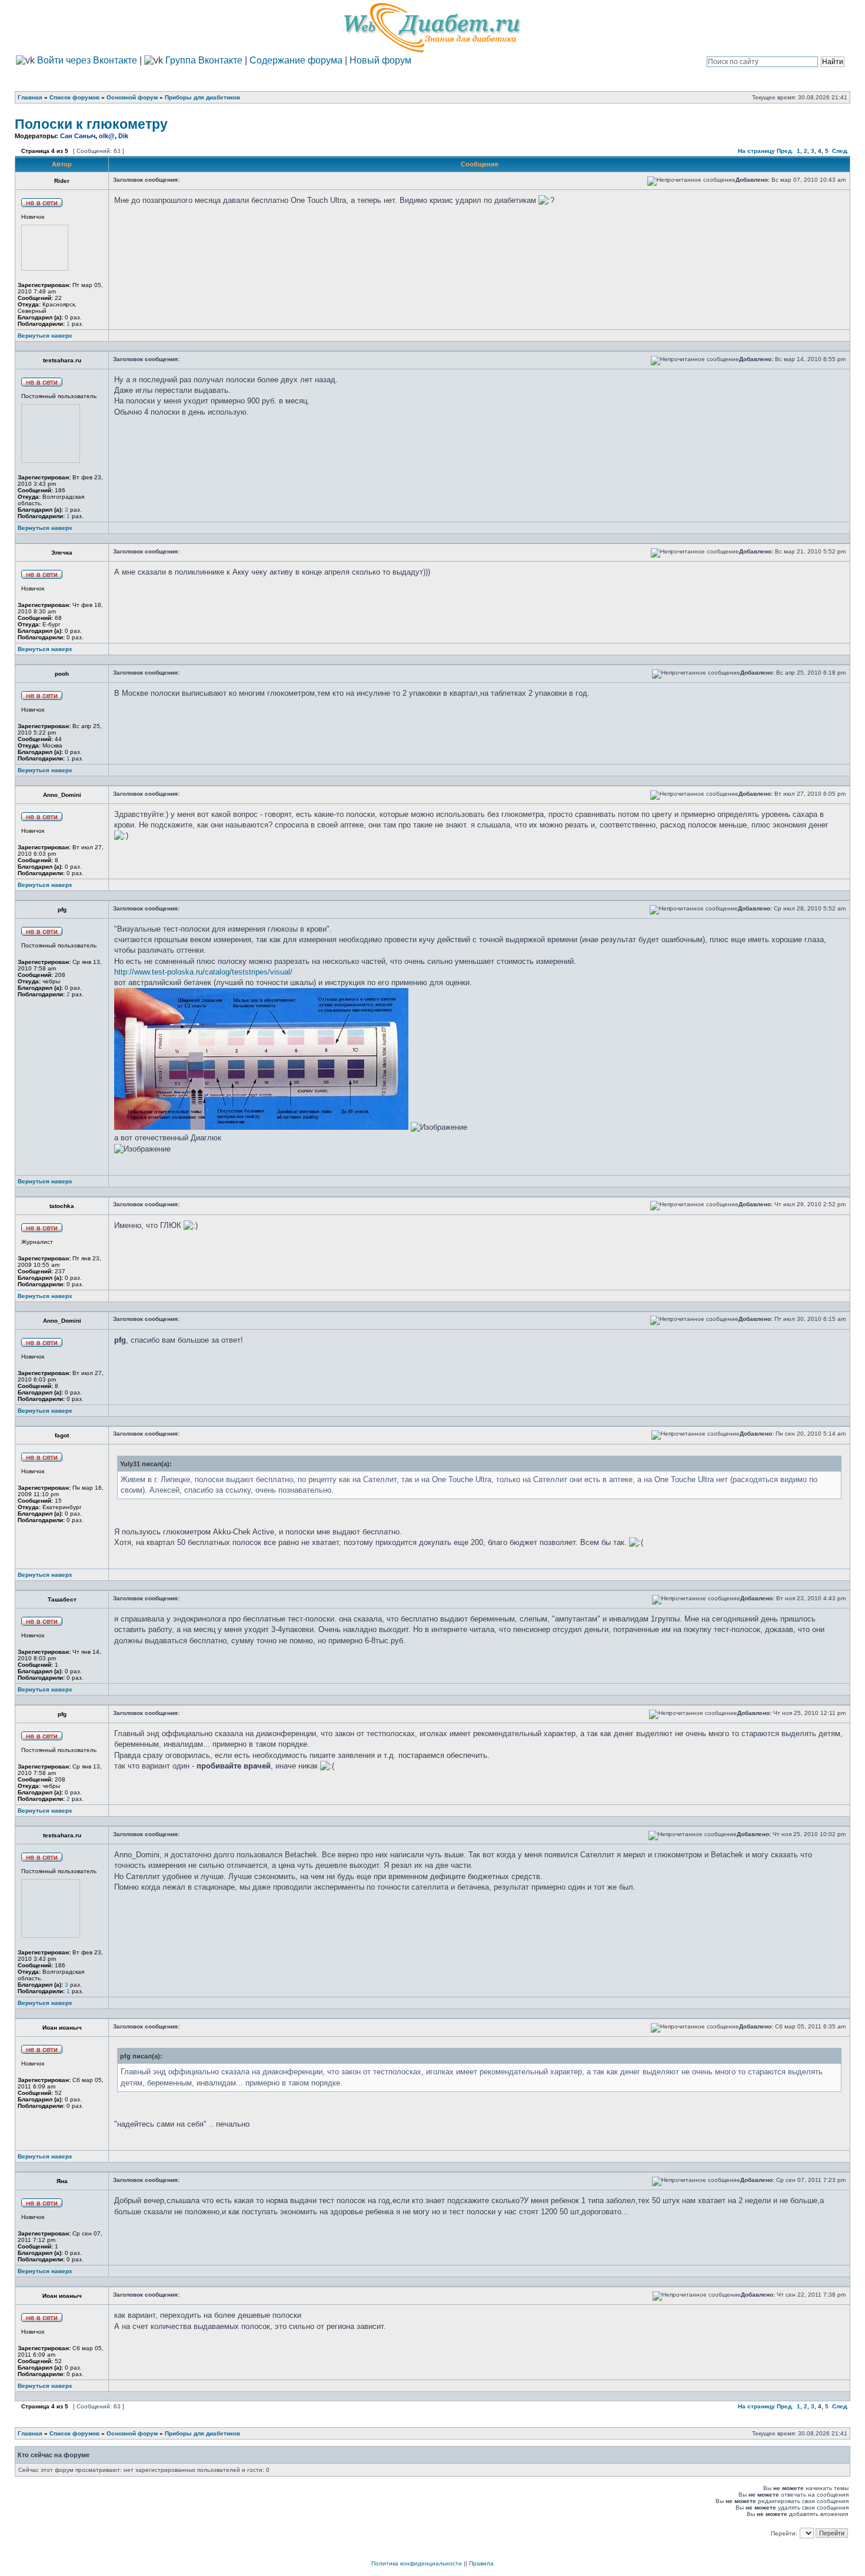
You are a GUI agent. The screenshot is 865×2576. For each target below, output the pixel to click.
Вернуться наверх (45, 336)
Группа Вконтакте (204, 60)
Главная (30, 97)
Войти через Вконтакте (86, 60)
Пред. (785, 151)
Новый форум (380, 60)
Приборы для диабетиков (202, 97)
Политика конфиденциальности (417, 2563)
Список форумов (74, 97)
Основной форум (132, 97)
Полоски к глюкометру (91, 124)
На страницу (756, 151)
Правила (481, 2563)
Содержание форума (296, 60)
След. (840, 151)
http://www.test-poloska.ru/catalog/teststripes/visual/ (203, 972)
